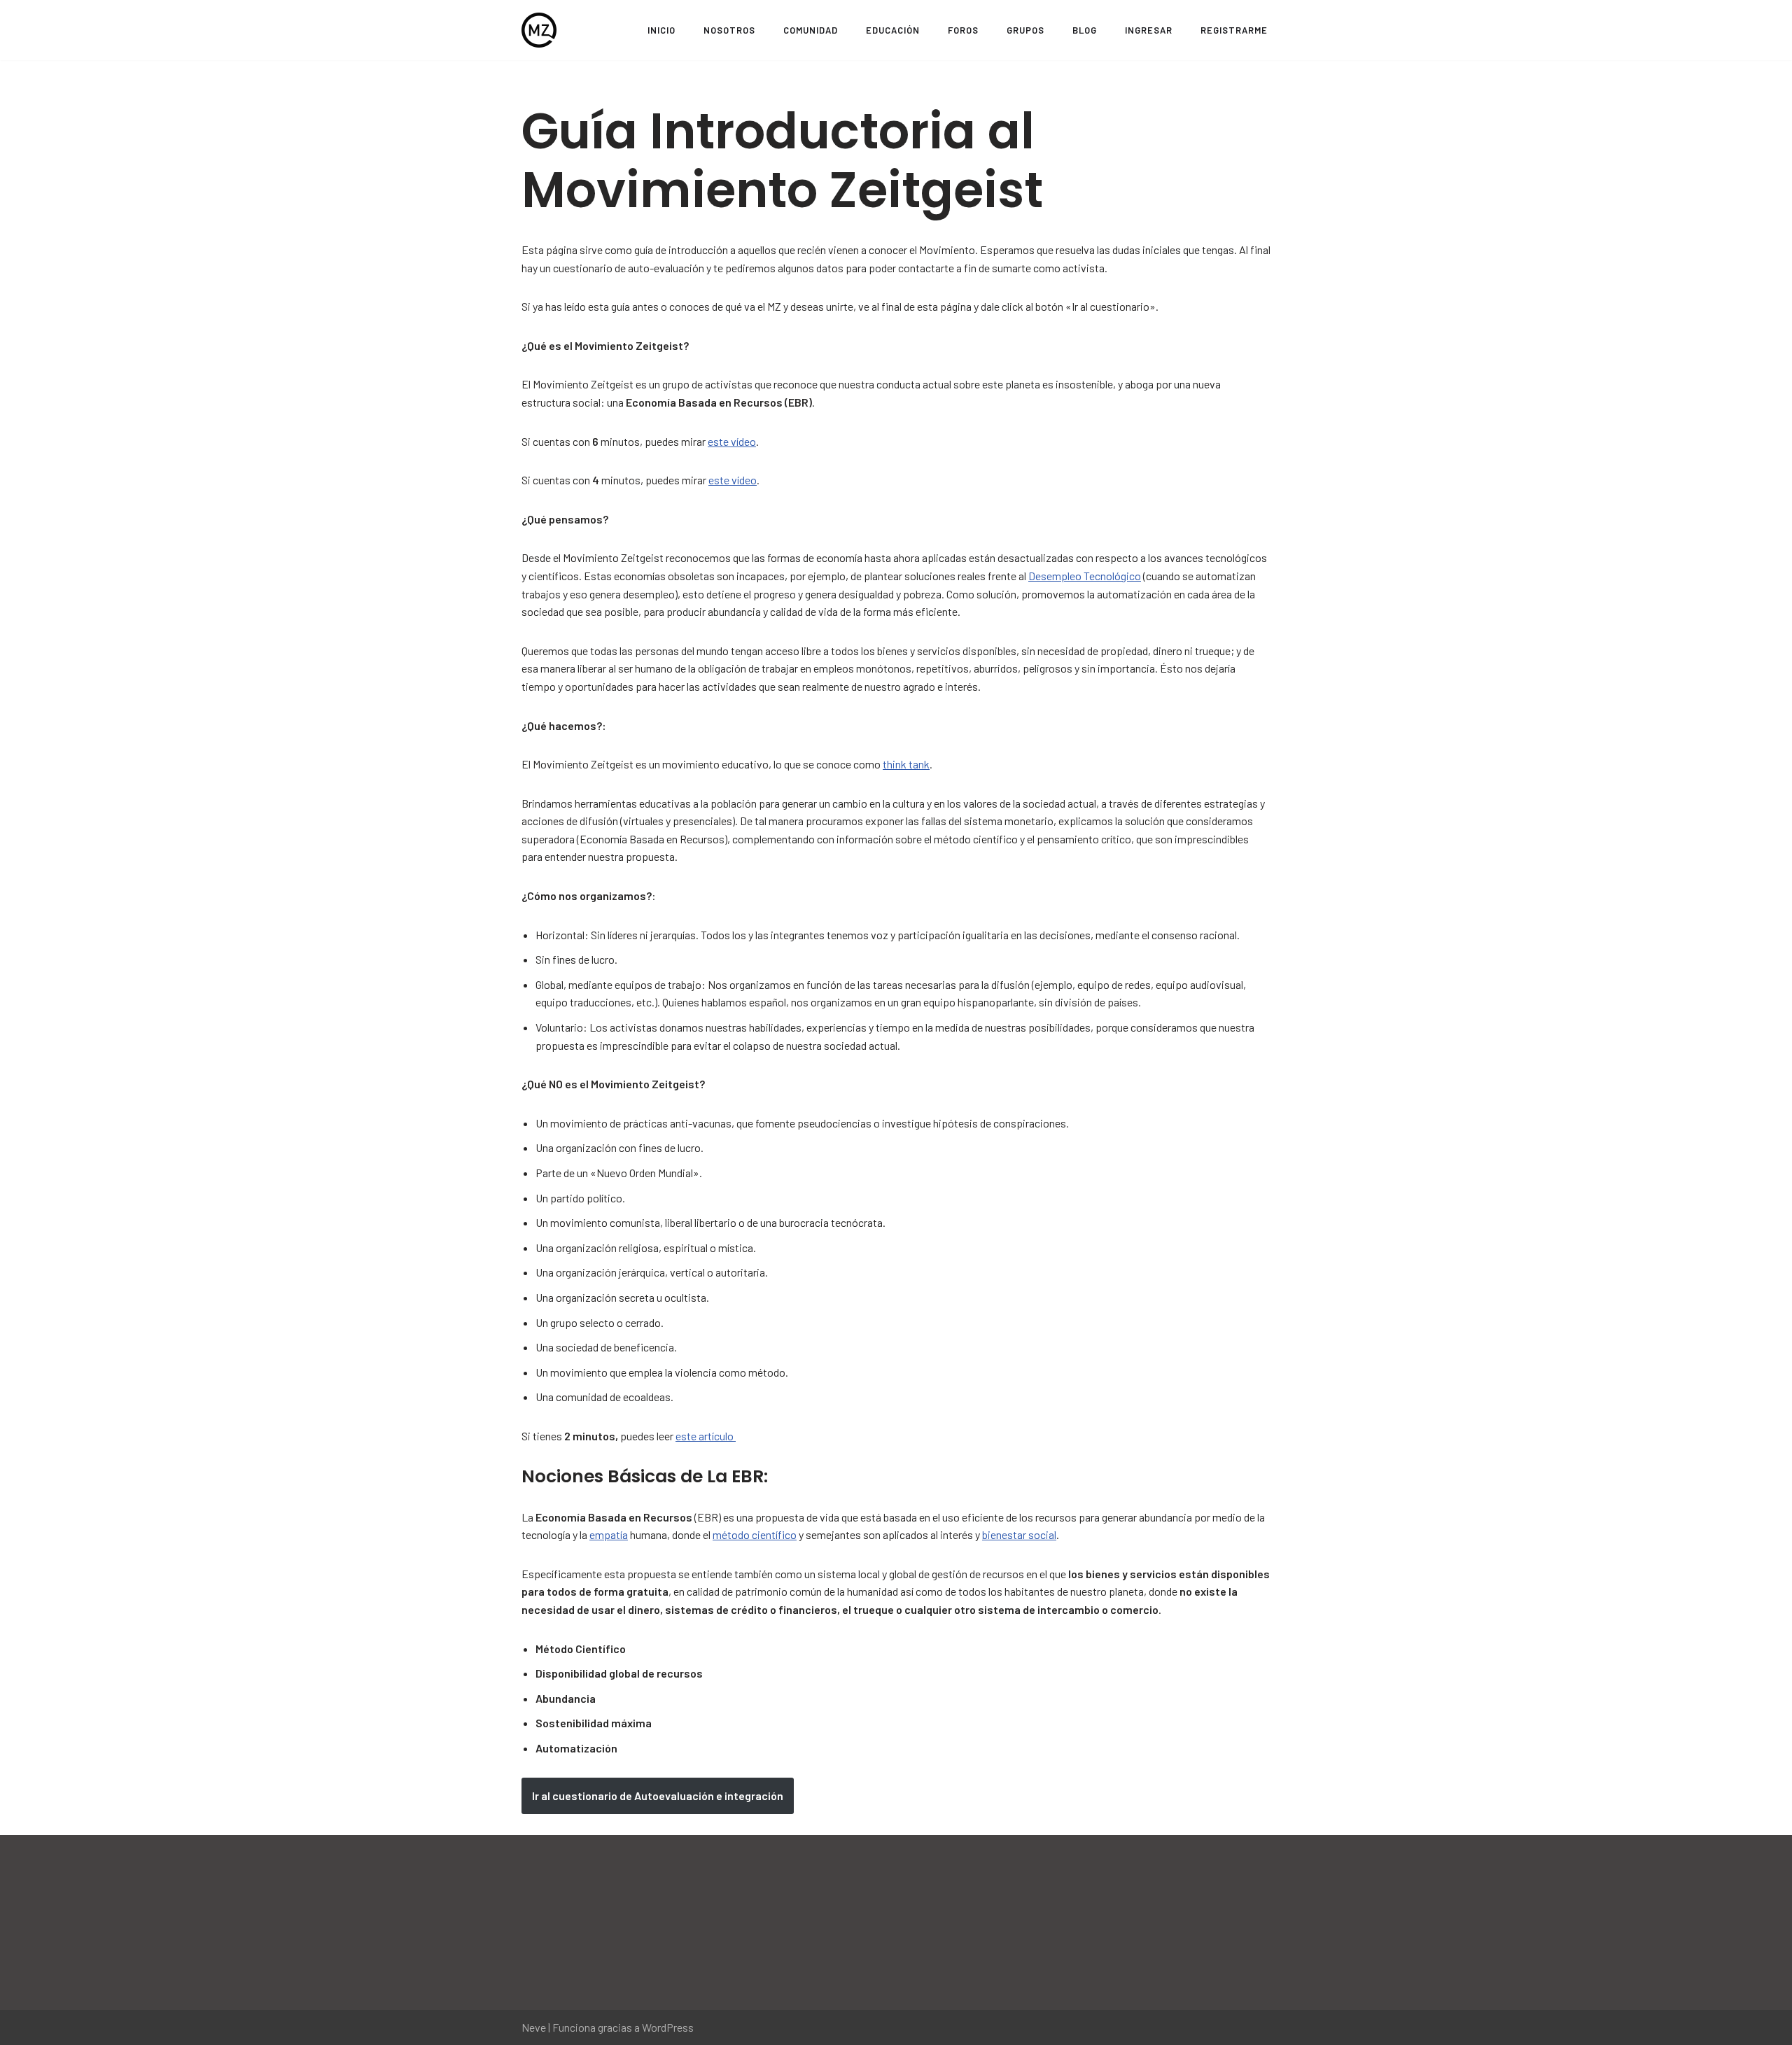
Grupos (1025, 30)
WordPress (668, 2027)
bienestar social (1019, 1534)
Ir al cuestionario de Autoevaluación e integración (658, 1795)
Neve (534, 2027)
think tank (906, 764)
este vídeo (732, 441)
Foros (963, 30)
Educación (893, 30)
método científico (755, 1534)
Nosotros (729, 30)
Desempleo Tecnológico (1085, 576)
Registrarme (1234, 30)
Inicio (661, 30)
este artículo (706, 1436)
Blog (1085, 30)
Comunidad (811, 30)
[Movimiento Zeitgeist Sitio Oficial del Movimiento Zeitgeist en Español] (539, 30)
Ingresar (1149, 30)
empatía (609, 1534)
